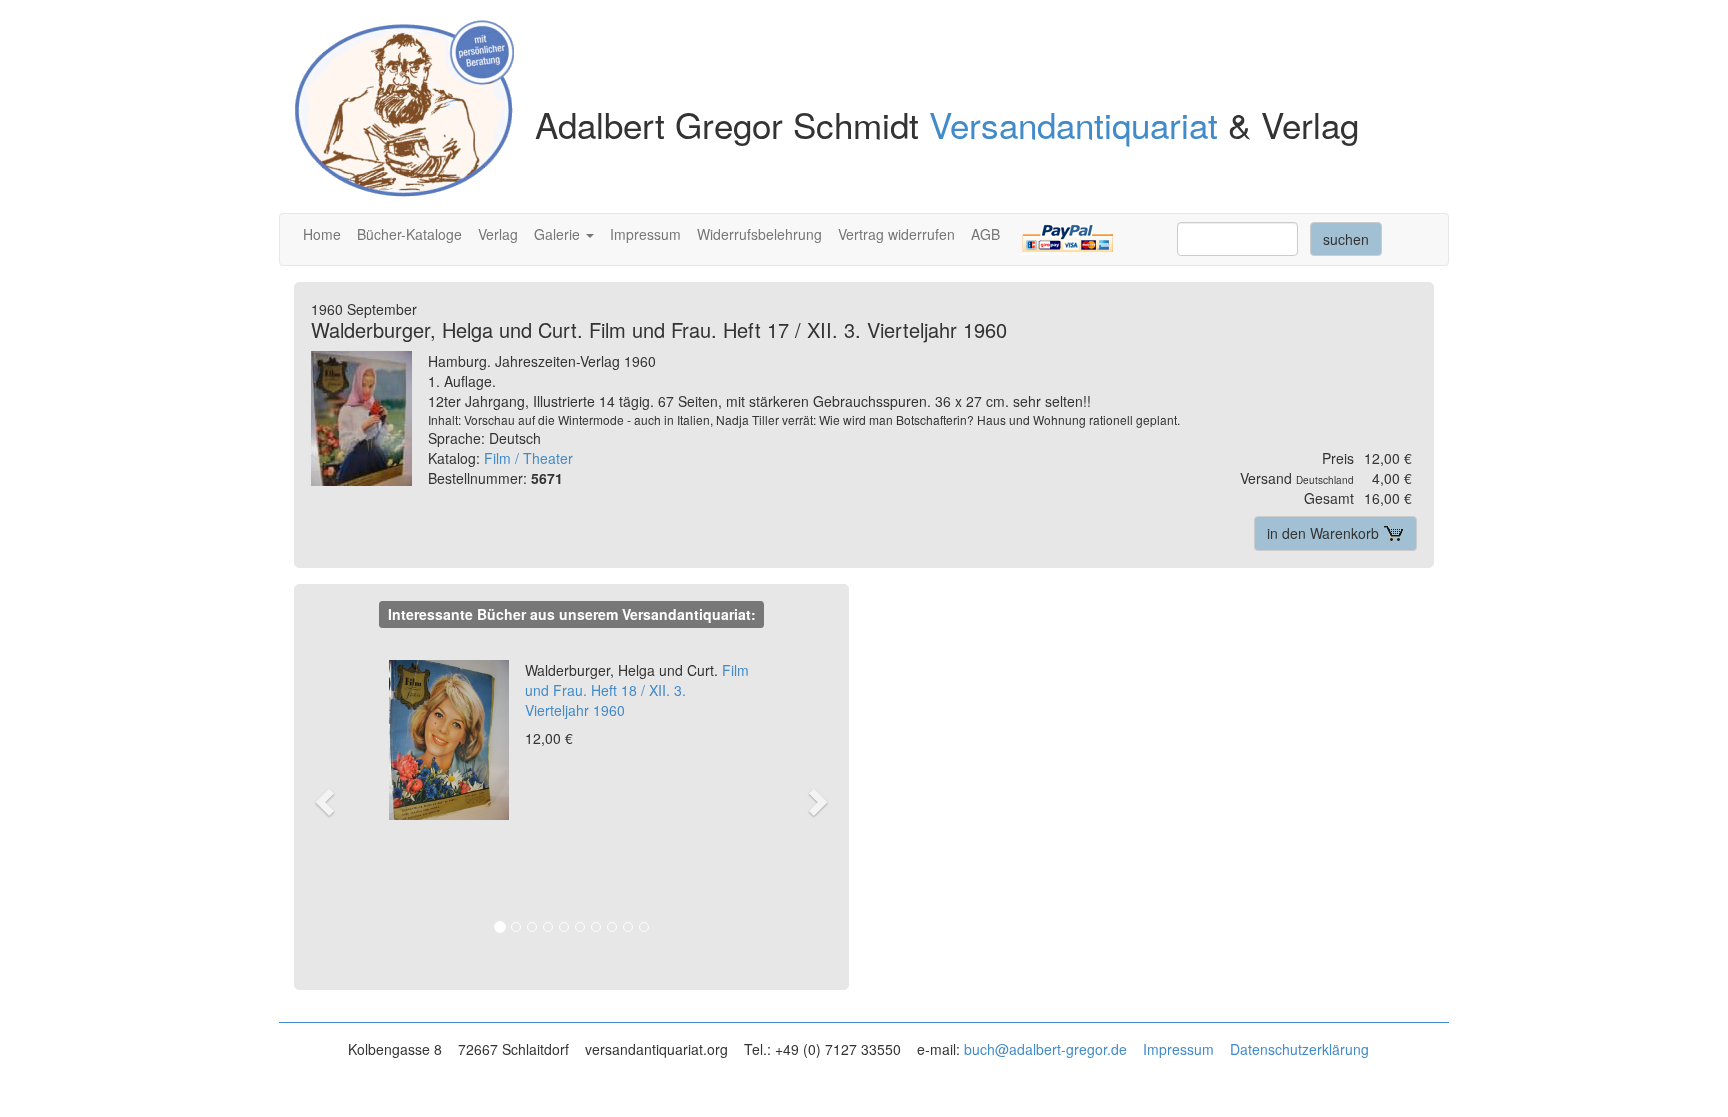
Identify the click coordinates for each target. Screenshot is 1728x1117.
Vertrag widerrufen (896, 234)
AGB (985, 234)
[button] (334, 800)
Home (322, 234)
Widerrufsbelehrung (759, 234)
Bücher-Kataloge (409, 234)
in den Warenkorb (1325, 533)
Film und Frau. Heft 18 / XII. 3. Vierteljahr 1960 (637, 690)
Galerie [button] (559, 234)
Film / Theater (528, 458)
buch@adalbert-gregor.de (1045, 1049)
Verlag (498, 234)
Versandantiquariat (1073, 124)
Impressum (645, 234)
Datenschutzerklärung (1299, 1049)
